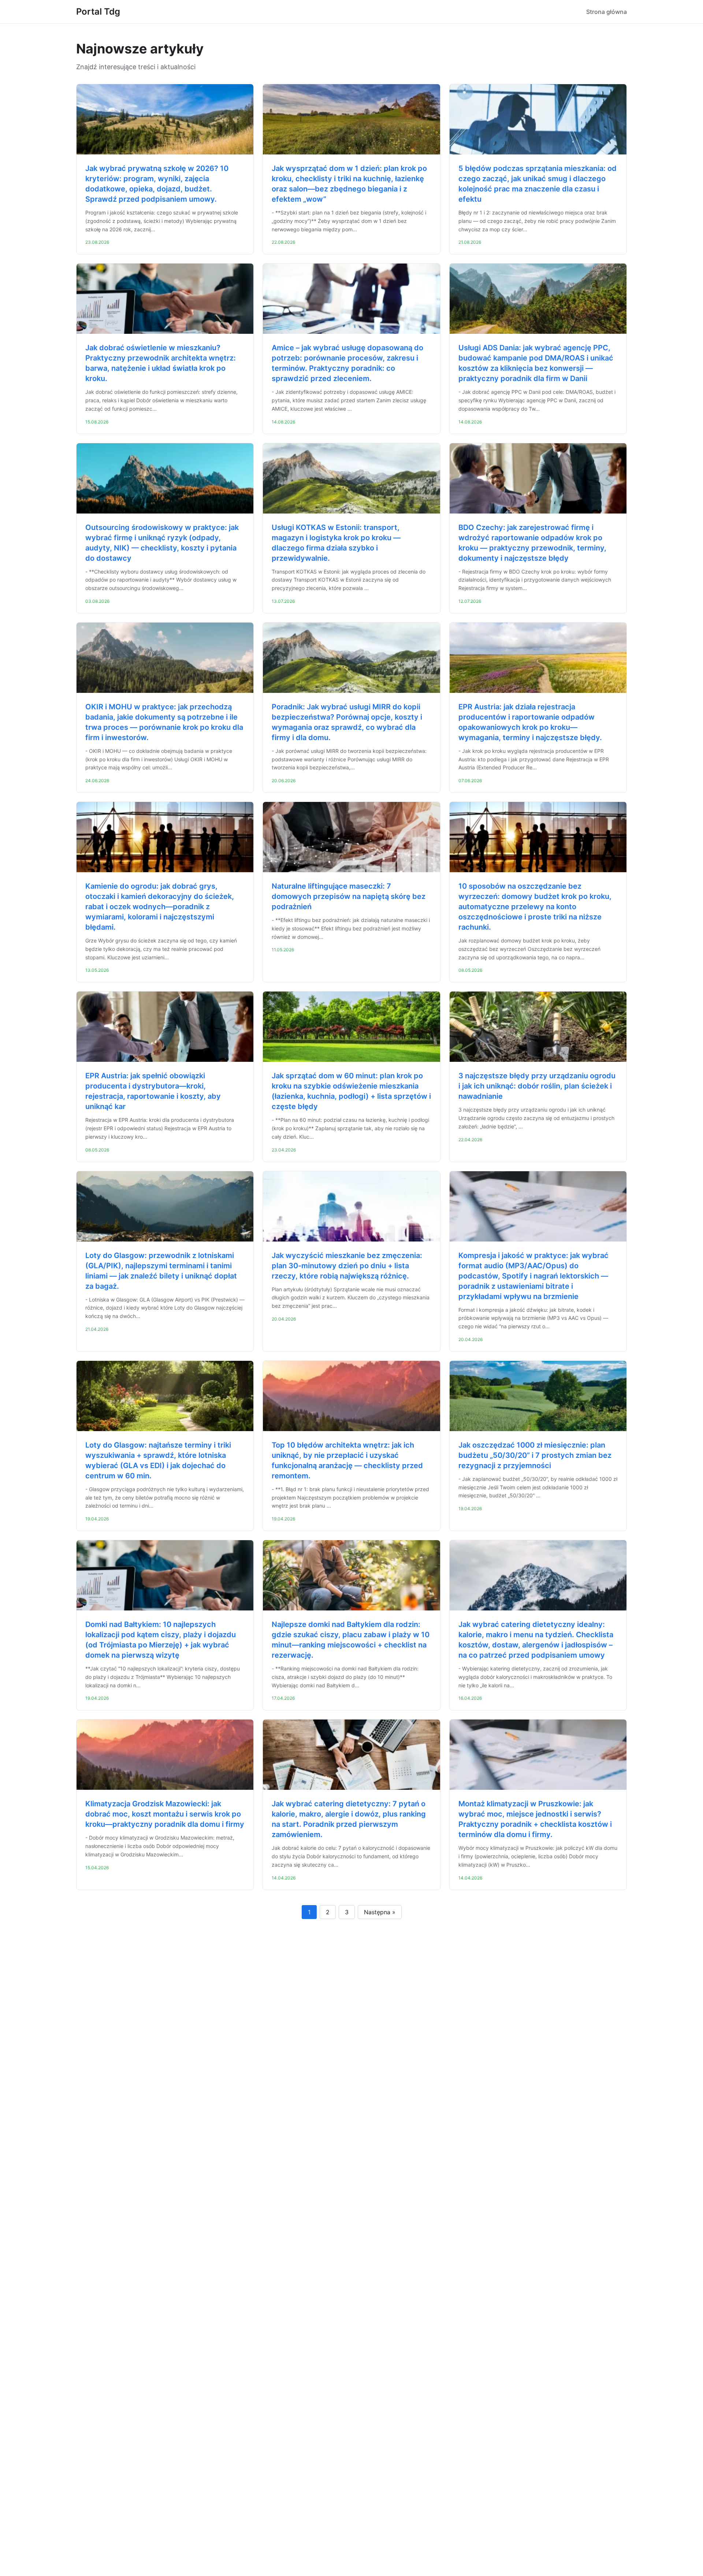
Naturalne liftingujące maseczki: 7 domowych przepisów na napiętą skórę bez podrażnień (349, 896)
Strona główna (607, 12)
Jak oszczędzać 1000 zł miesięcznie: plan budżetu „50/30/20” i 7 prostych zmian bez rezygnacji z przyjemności (535, 1455)
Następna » (380, 1912)
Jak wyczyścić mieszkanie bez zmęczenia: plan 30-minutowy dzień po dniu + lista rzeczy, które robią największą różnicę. (347, 1266)
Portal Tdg (98, 12)
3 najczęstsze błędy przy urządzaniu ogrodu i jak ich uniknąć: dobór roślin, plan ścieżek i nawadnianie (537, 1086)
